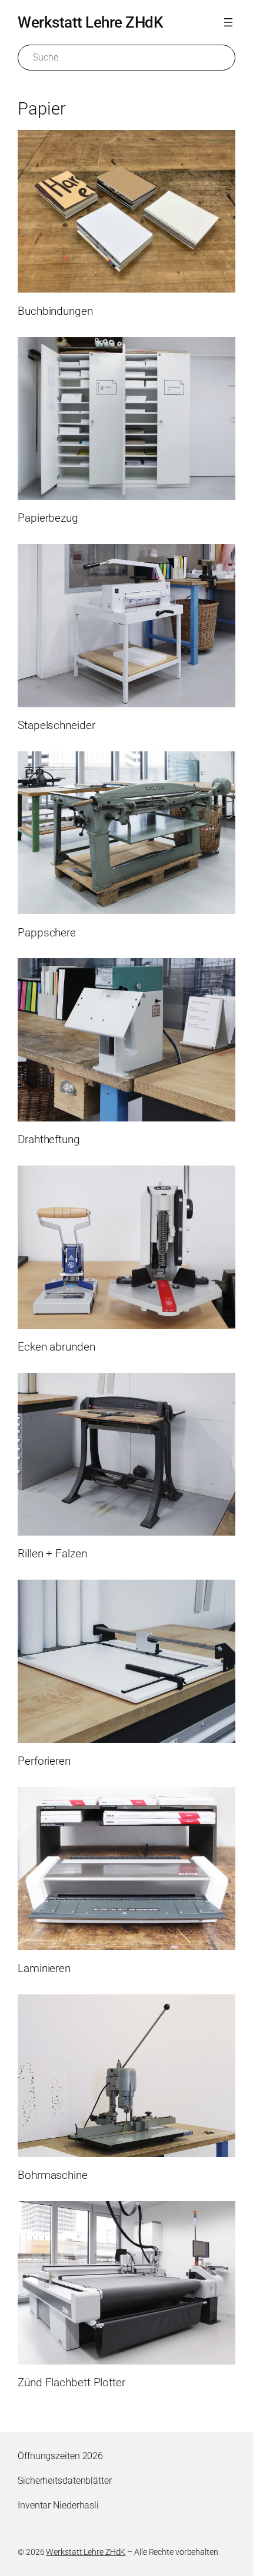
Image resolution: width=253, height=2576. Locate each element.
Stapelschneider (56, 726)
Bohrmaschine (53, 2175)
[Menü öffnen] (228, 22)
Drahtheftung (49, 1140)
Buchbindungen (55, 311)
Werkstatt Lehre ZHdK (90, 22)
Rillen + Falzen (52, 1554)
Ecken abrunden (56, 1347)
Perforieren (44, 1761)
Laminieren (44, 1969)
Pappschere (47, 933)
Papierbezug (48, 518)
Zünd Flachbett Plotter (71, 2383)
